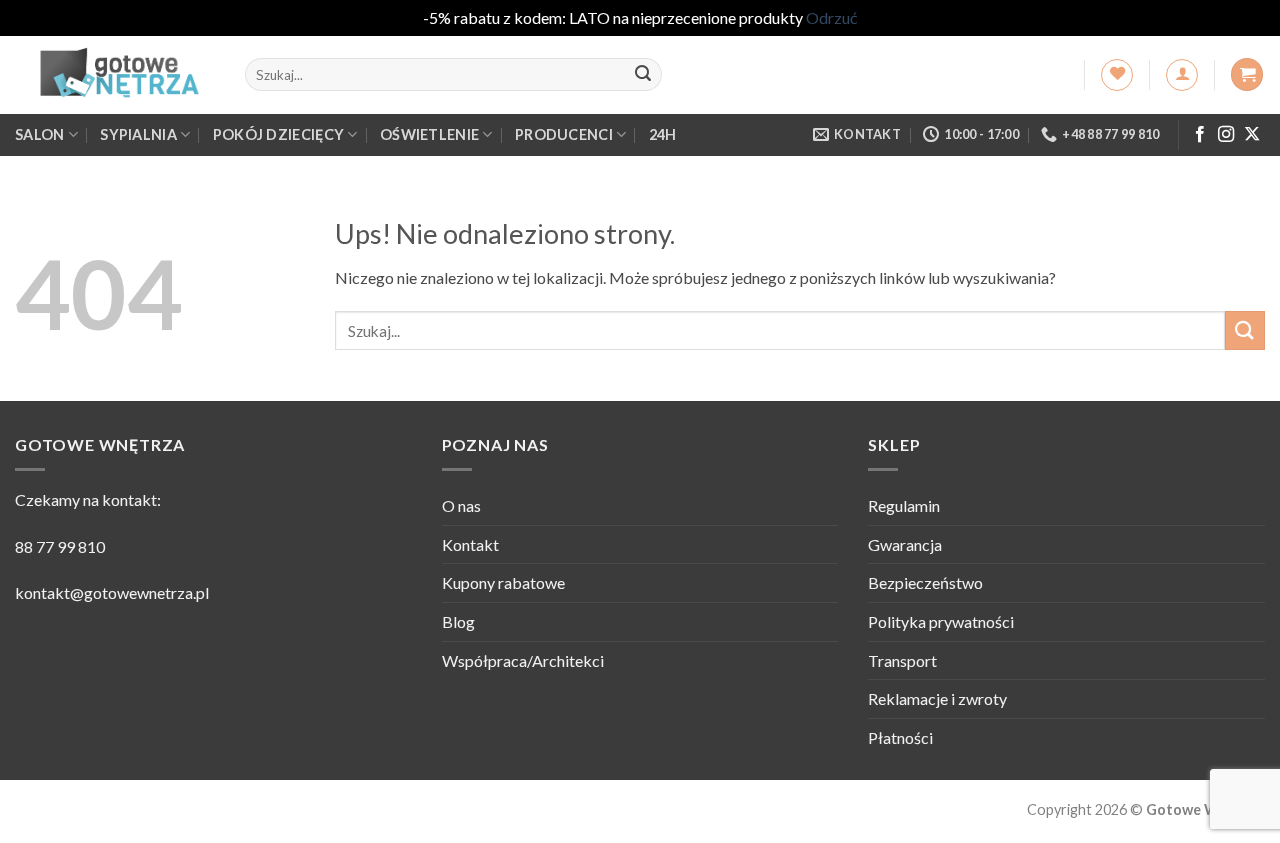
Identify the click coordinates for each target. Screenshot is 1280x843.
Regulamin (904, 505)
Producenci (564, 134)
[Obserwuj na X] (1252, 135)
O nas (461, 505)
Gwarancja (905, 544)
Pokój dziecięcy (278, 134)
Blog (458, 621)
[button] (1182, 75)
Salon (39, 134)
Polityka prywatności (941, 621)
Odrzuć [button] (831, 17)
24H (663, 134)
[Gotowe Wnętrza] (115, 75)
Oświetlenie (429, 134)
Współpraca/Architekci (523, 660)
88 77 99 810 (60, 546)
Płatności (900, 737)
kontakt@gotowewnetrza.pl (112, 592)
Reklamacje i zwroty (937, 698)
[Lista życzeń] (1117, 75)
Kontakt (470, 544)
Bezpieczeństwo (925, 582)
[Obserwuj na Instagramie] (1226, 135)
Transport (902, 660)
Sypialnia (138, 134)
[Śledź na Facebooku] (1200, 135)
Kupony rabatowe (503, 582)
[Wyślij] (643, 75)
